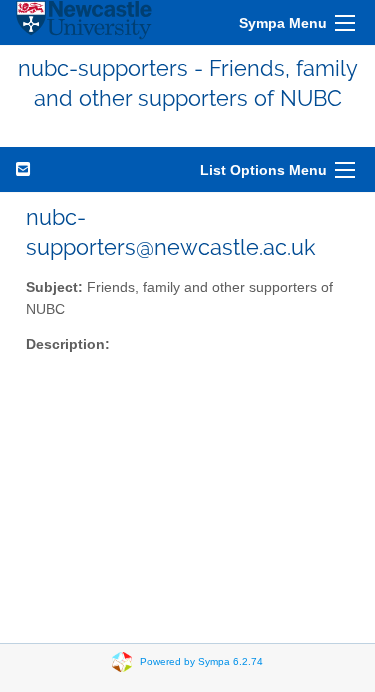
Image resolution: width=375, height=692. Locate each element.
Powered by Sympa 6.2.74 (201, 660)
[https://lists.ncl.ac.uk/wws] (84, 22)
